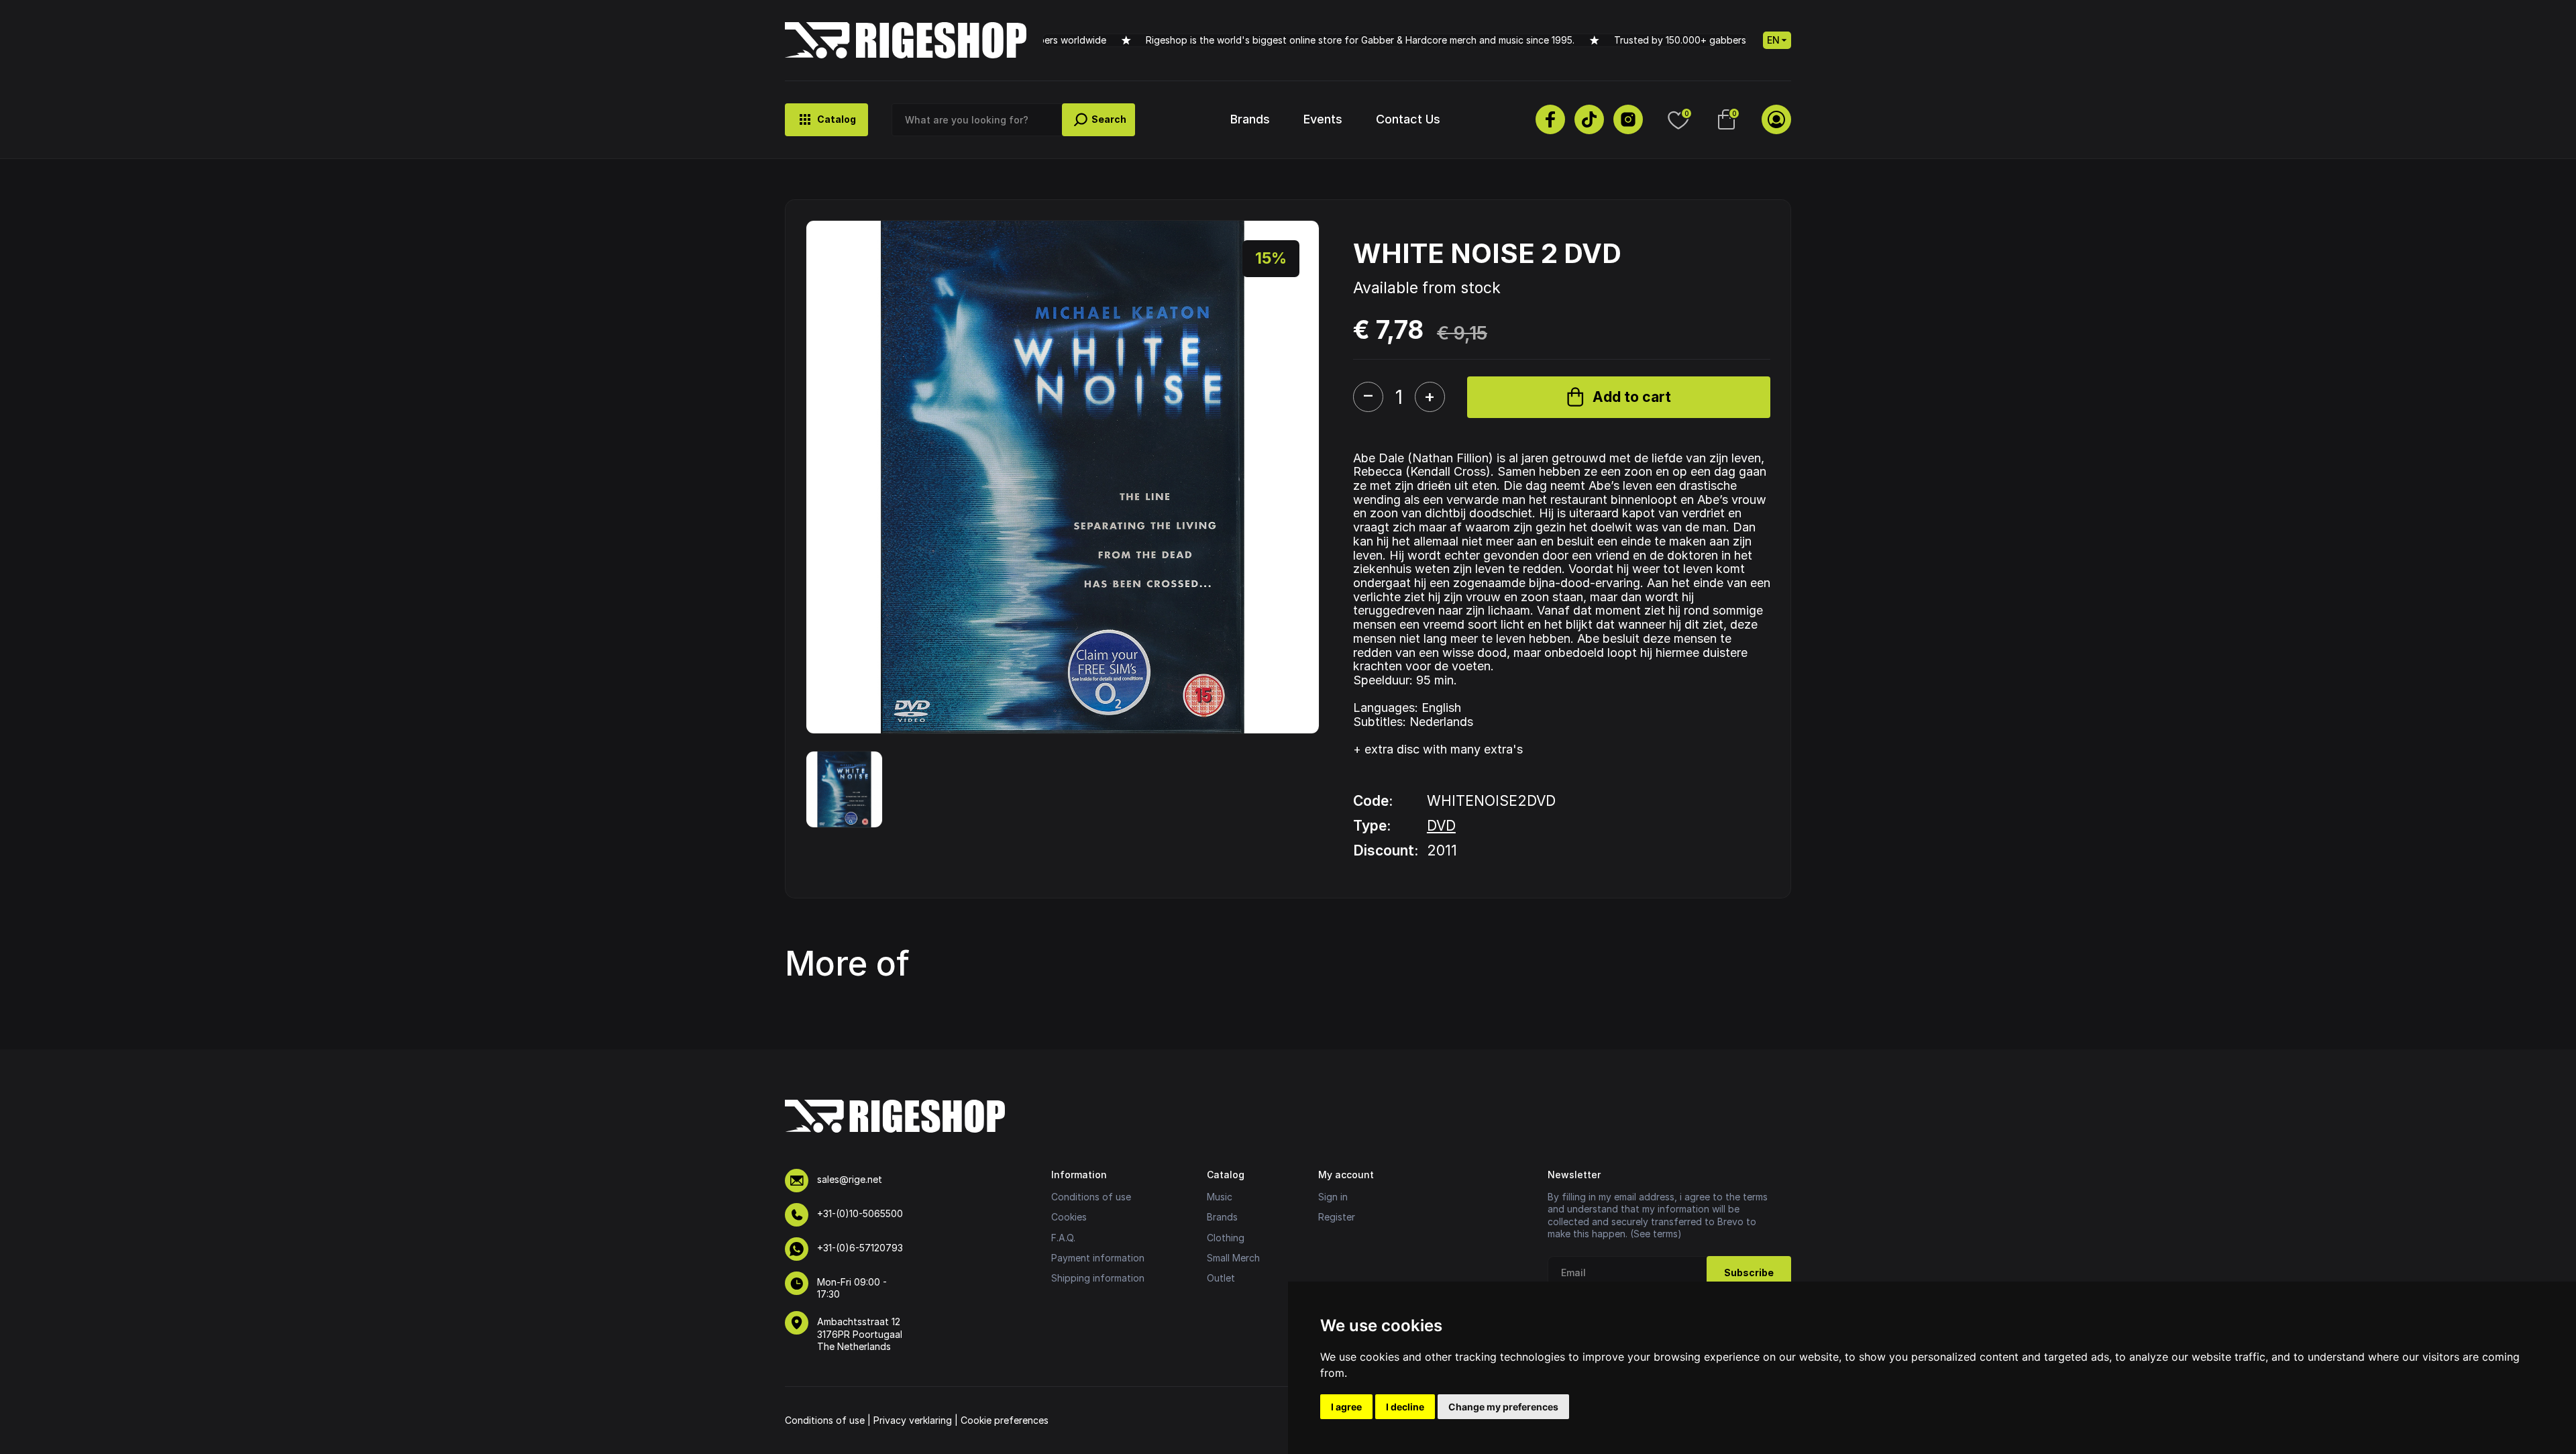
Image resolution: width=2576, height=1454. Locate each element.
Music (1220, 1197)
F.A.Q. (1063, 1238)
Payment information (1098, 1258)
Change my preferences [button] (1503, 1407)
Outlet (1221, 1278)
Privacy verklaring (913, 1420)
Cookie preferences (1005, 1420)
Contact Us (1408, 119)
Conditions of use (1091, 1197)
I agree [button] (1346, 1407)
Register (1337, 1217)
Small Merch (1233, 1258)
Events (1323, 119)
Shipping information (1098, 1278)
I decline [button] (1405, 1407)
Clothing (1226, 1238)
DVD (1441, 826)
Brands (1250, 119)
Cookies (1069, 1217)
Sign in (1333, 1197)
